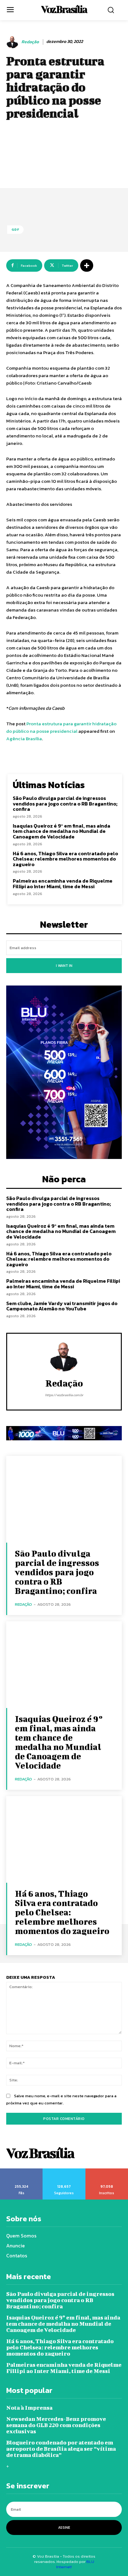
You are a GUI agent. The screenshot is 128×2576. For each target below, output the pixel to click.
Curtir (21, 2171)
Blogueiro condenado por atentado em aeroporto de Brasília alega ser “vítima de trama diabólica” (61, 2449)
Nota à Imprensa (29, 2408)
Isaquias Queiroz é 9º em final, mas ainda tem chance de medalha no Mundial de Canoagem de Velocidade (62, 831)
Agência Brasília (24, 739)
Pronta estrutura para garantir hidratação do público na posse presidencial (61, 727)
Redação (30, 42)
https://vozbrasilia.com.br (64, 1395)
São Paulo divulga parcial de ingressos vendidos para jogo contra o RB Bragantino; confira (65, 803)
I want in (64, 966)
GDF (15, 229)
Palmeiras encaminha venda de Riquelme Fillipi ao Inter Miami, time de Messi (63, 884)
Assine (64, 2528)
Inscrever (107, 2171)
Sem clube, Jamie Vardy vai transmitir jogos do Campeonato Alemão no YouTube (62, 1306)
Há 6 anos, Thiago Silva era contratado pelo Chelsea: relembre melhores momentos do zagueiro (65, 859)
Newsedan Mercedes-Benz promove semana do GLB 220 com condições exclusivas (56, 2425)
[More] (87, 265)
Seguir (64, 2171)
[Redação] (13, 42)
